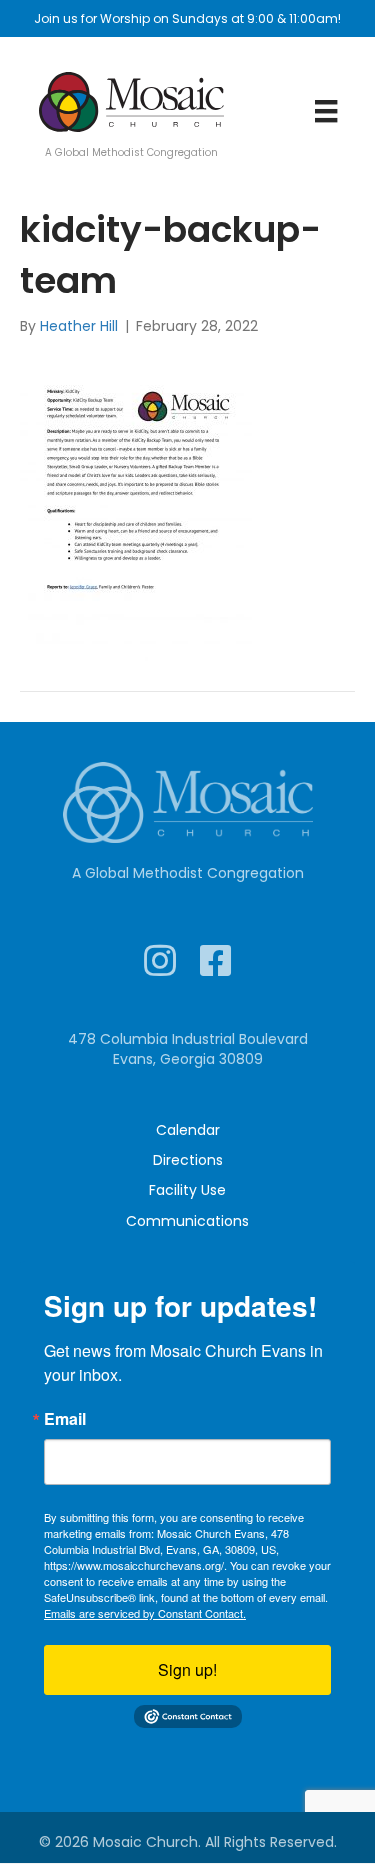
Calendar (188, 1130)
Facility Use (187, 1190)
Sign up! (187, 1669)
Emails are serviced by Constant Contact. (145, 1613)
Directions (188, 1160)
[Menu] (326, 111)
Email (65, 1419)
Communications (187, 1221)
